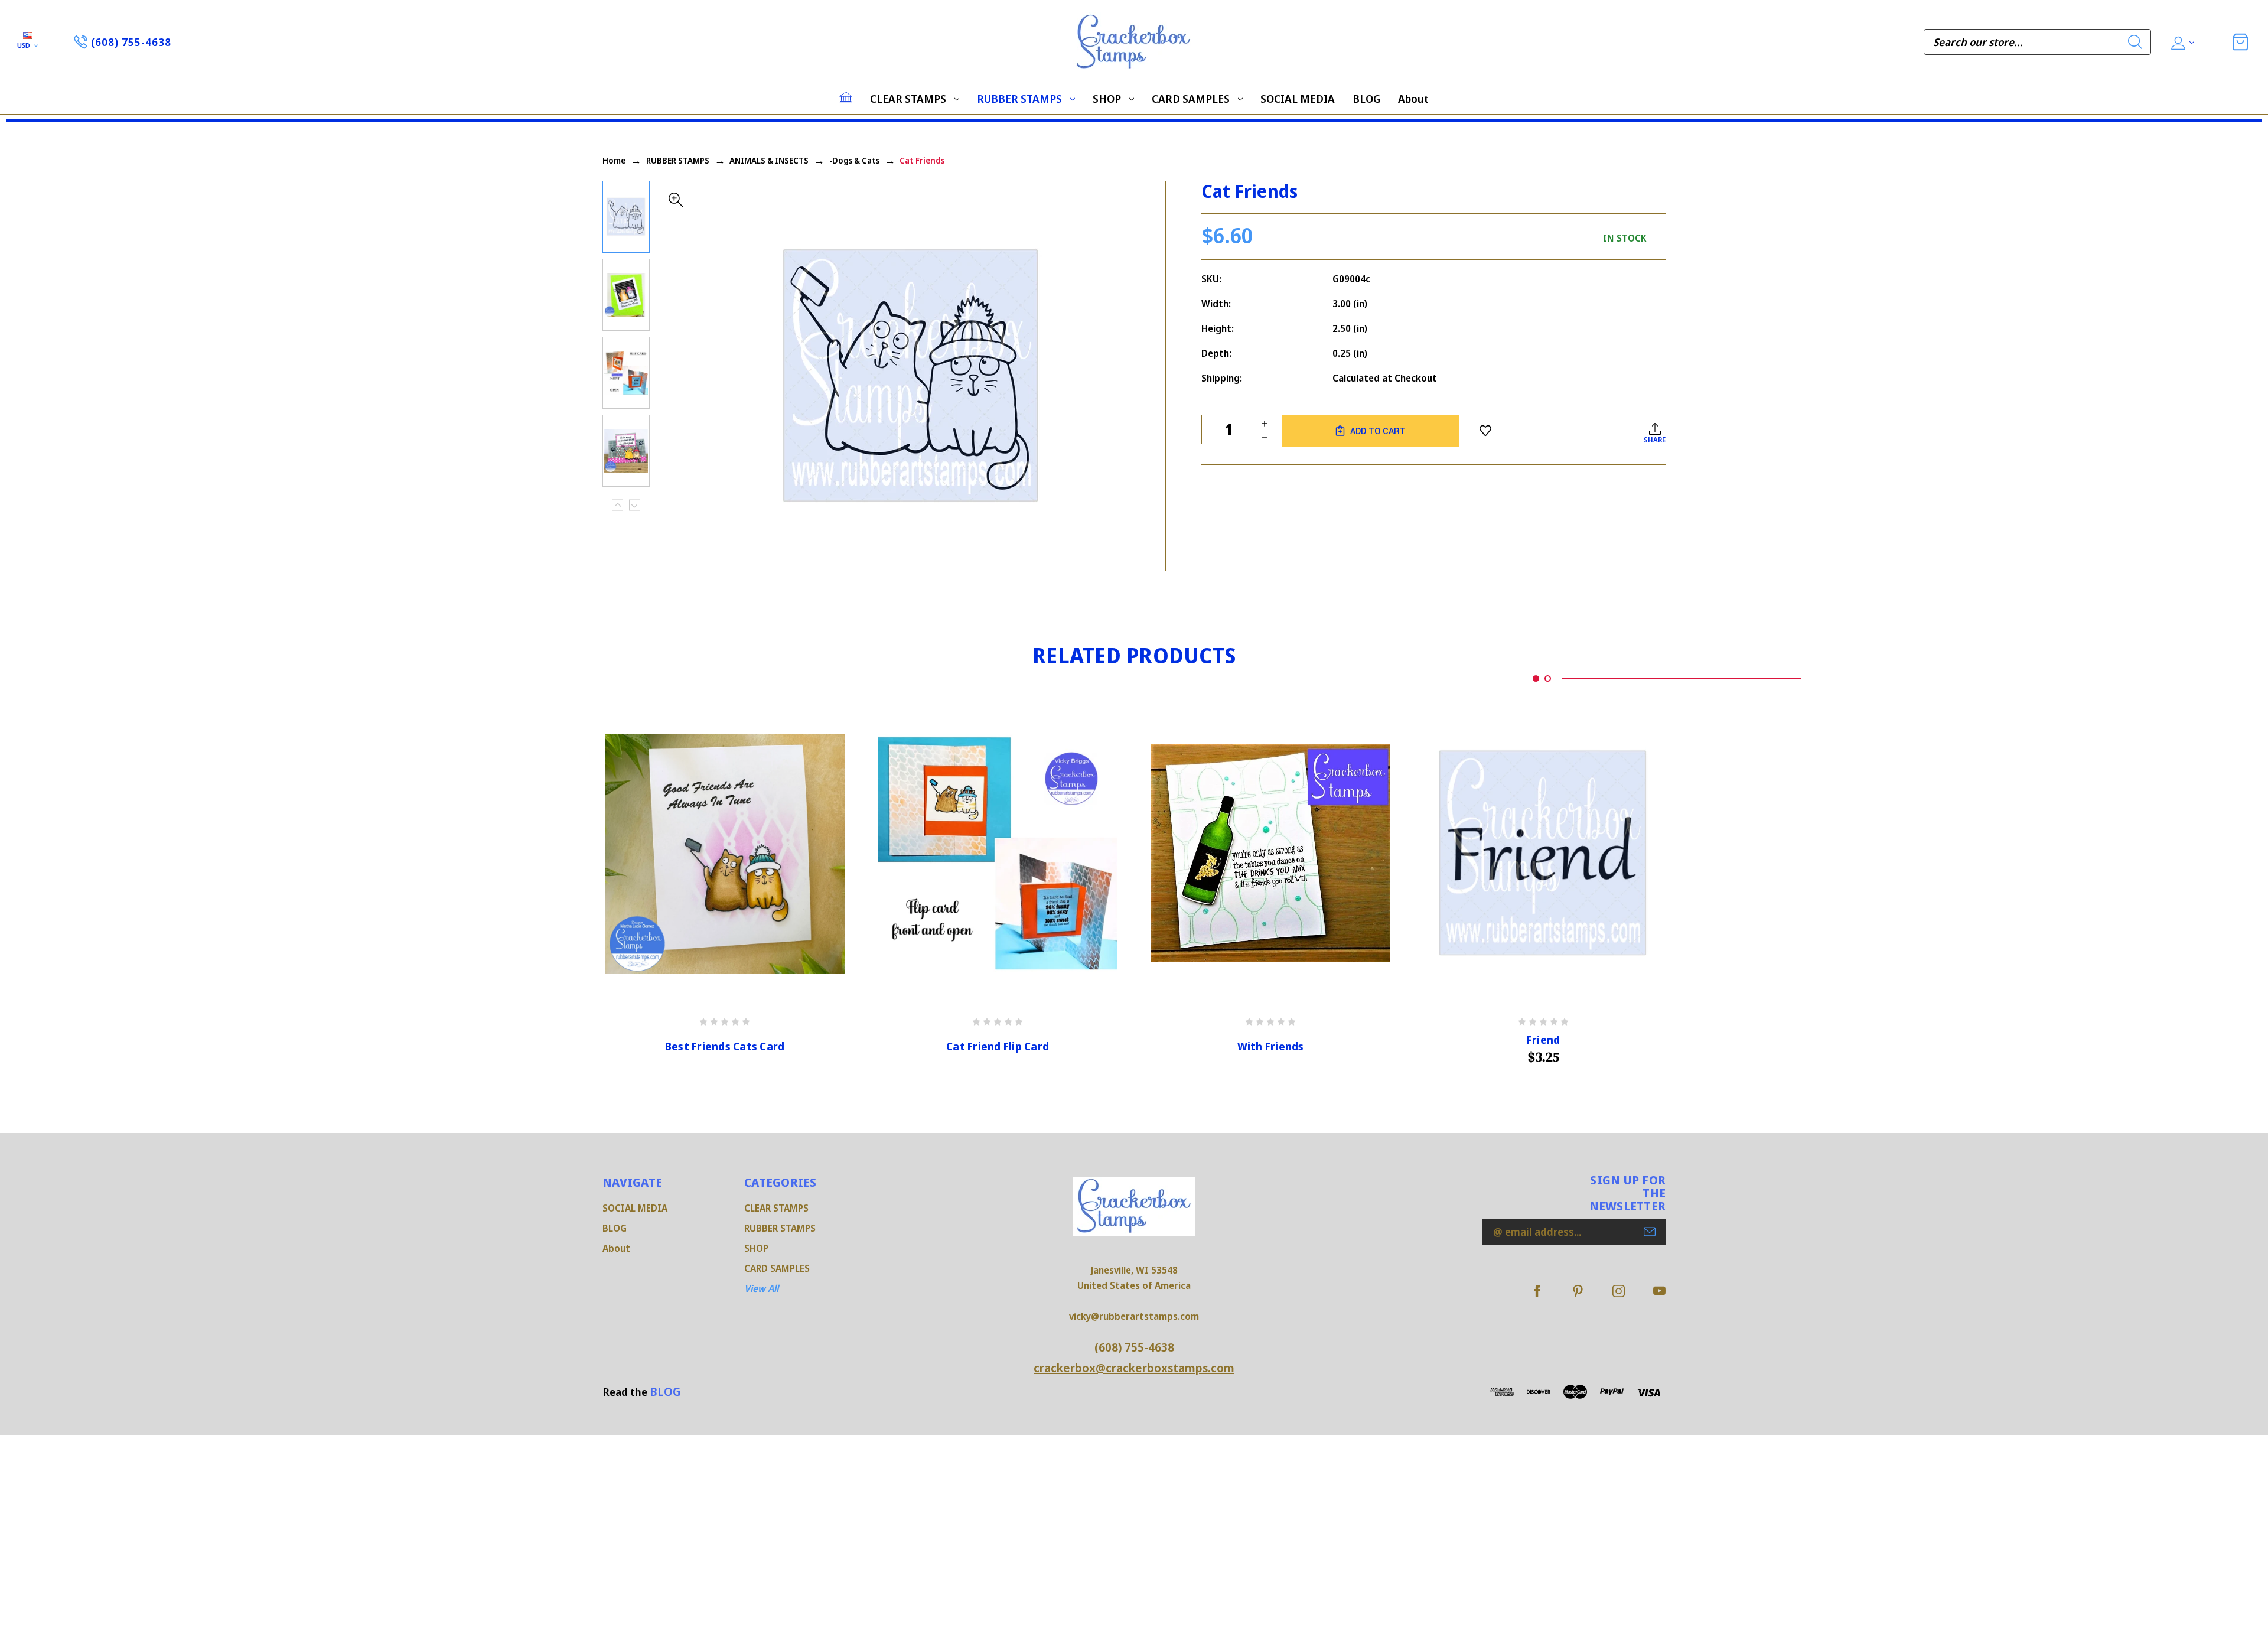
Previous (617, 505)
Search (2135, 42)
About (1413, 99)
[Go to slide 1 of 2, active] (1536, 678)
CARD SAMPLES (1191, 99)
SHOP (1107, 99)
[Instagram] (1619, 1291)
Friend (1544, 1040)
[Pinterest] (1578, 1291)
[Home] (846, 97)
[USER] (2181, 42)
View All (761, 1288)
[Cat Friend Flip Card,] (998, 854)
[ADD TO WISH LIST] (1485, 431)
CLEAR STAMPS (908, 99)
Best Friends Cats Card (725, 1046)
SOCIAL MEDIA (1298, 99)
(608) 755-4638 (1134, 1347)
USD (25, 45)
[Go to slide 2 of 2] (1548, 678)
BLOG (1366, 99)
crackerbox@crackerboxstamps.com (1134, 1368)
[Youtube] (1659, 1291)
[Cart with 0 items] (2240, 42)
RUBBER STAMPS (1019, 99)
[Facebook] (1537, 1291)
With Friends (1271, 1046)
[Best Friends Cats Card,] (725, 854)
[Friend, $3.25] (1543, 854)
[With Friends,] (1270, 854)
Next (635, 505)
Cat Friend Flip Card (998, 1046)
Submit (1650, 1232)
